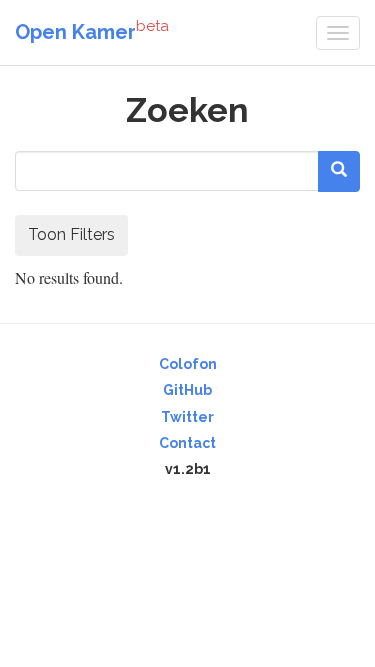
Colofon (188, 364)
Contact (187, 443)
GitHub (187, 390)
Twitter (187, 417)
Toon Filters (71, 234)
